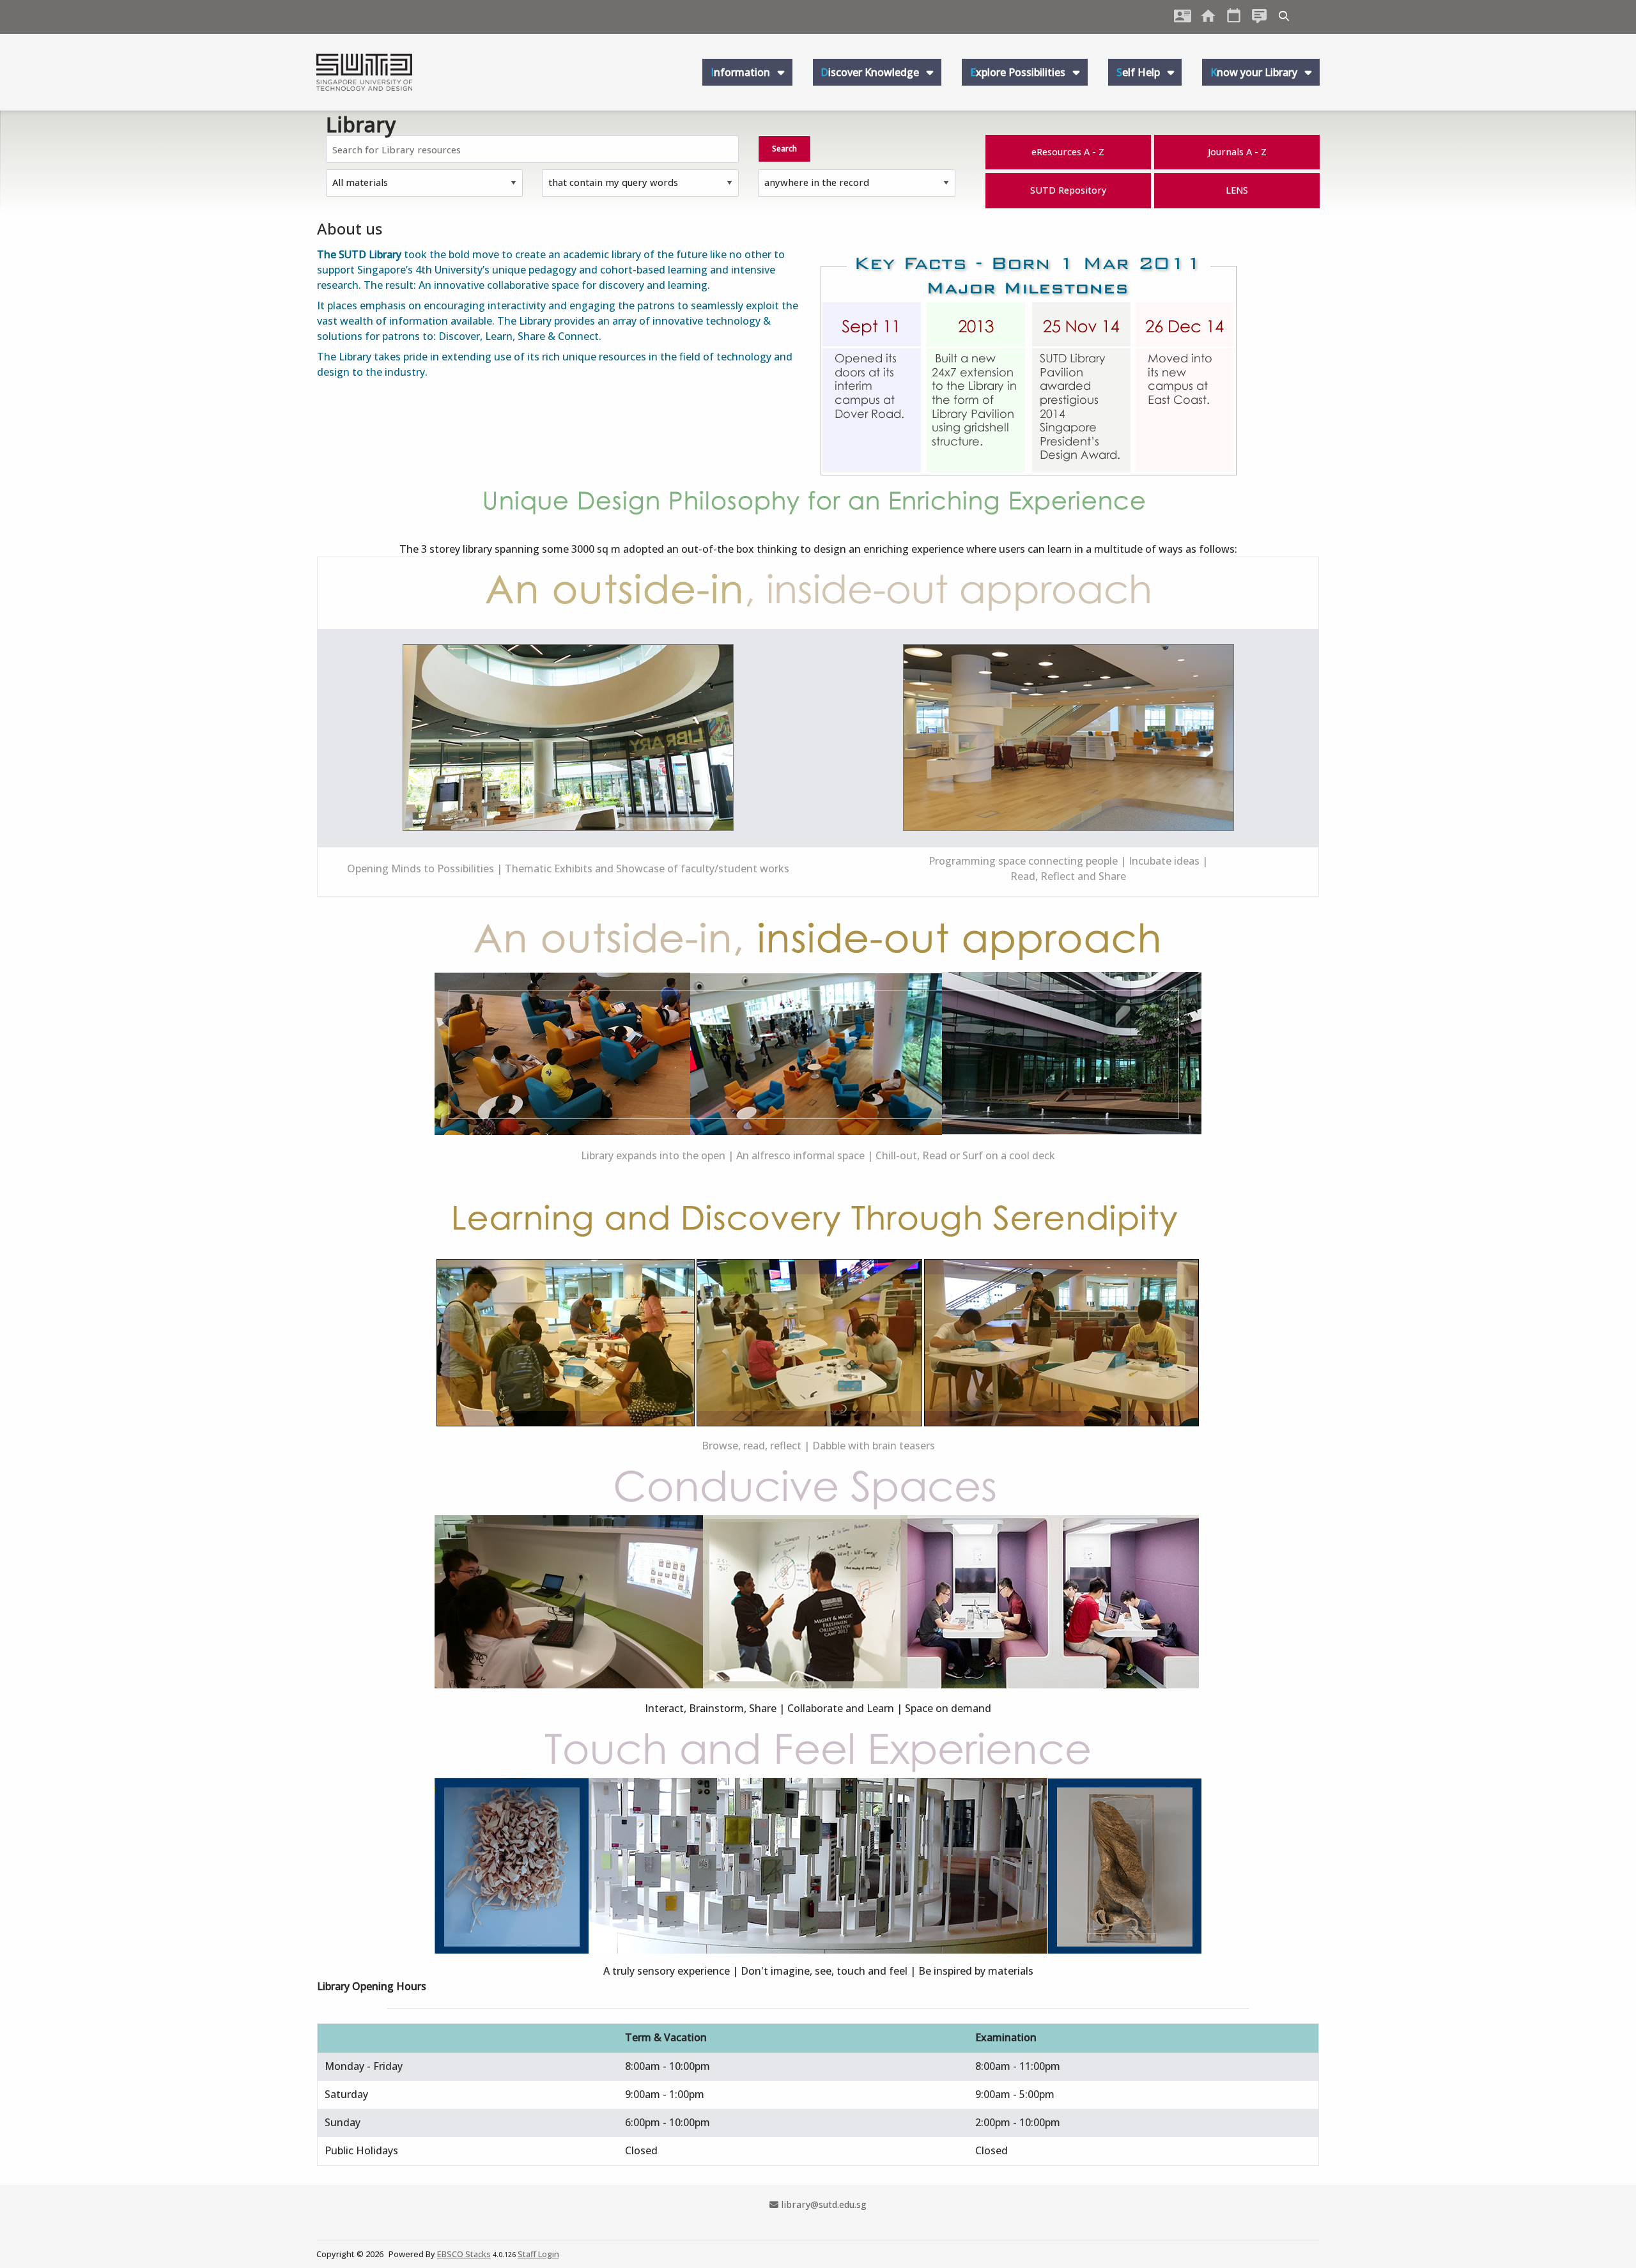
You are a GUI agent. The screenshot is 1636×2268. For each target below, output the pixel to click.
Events (1234, 16)
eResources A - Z (1068, 152)
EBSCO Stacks (464, 2254)
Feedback (1260, 16)
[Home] (364, 72)
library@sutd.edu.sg (823, 2204)
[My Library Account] (1183, 16)
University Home (1208, 16)
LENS (1237, 190)
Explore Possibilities (1019, 72)
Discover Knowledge (871, 72)
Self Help (1139, 72)
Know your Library (1255, 72)
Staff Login (538, 2254)
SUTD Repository (1068, 190)
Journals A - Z (1237, 152)
